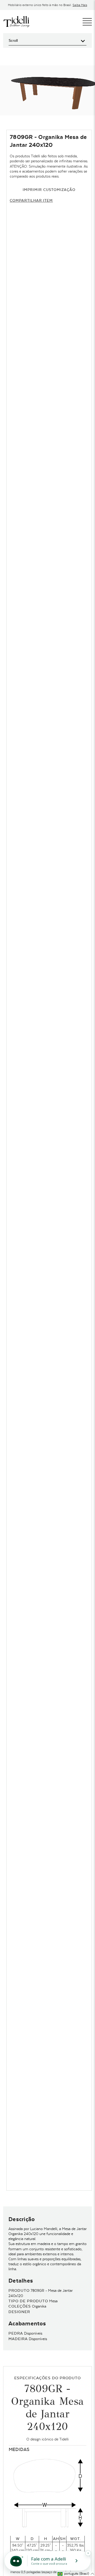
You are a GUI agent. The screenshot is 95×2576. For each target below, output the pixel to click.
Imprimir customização (49, 190)
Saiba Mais (80, 5)
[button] (76, 2574)
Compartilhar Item (31, 200)
